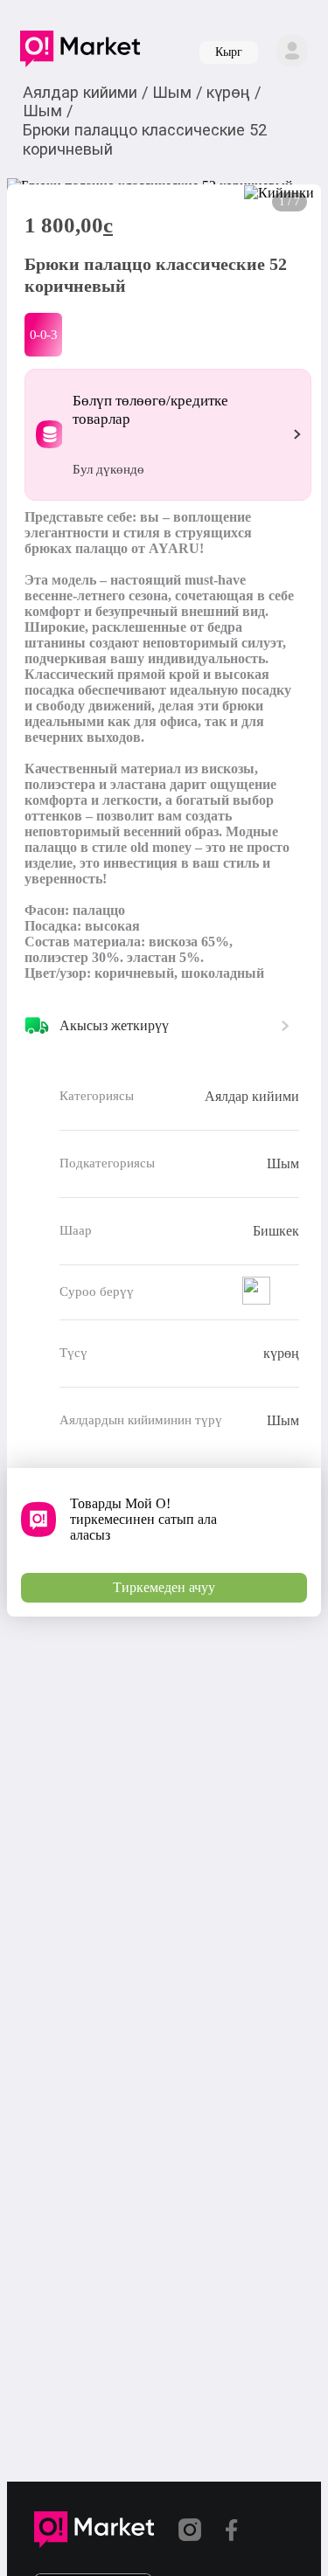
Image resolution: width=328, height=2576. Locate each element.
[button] (80, 52)
